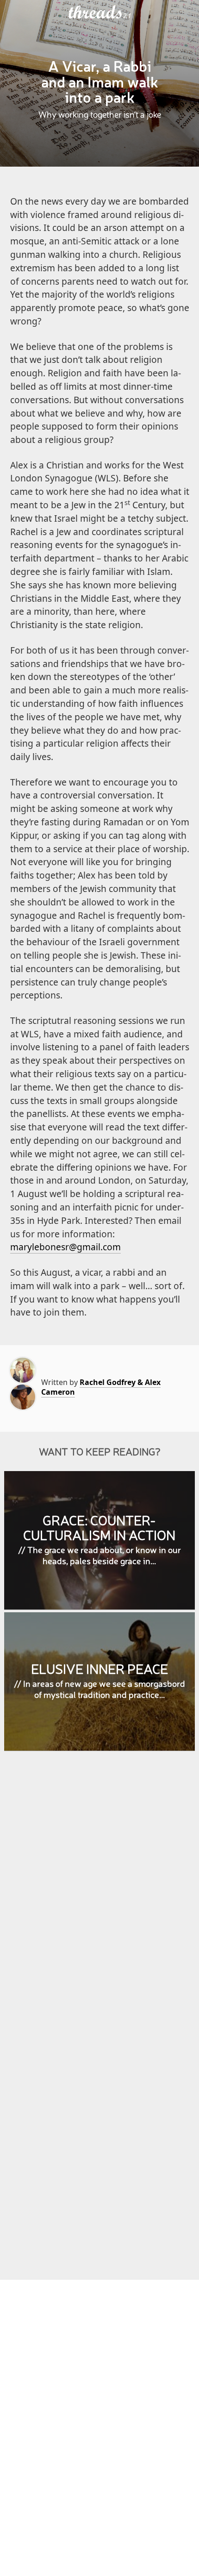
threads (96, 12)
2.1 (127, 16)
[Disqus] (100, 1892)
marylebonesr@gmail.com (65, 1247)
